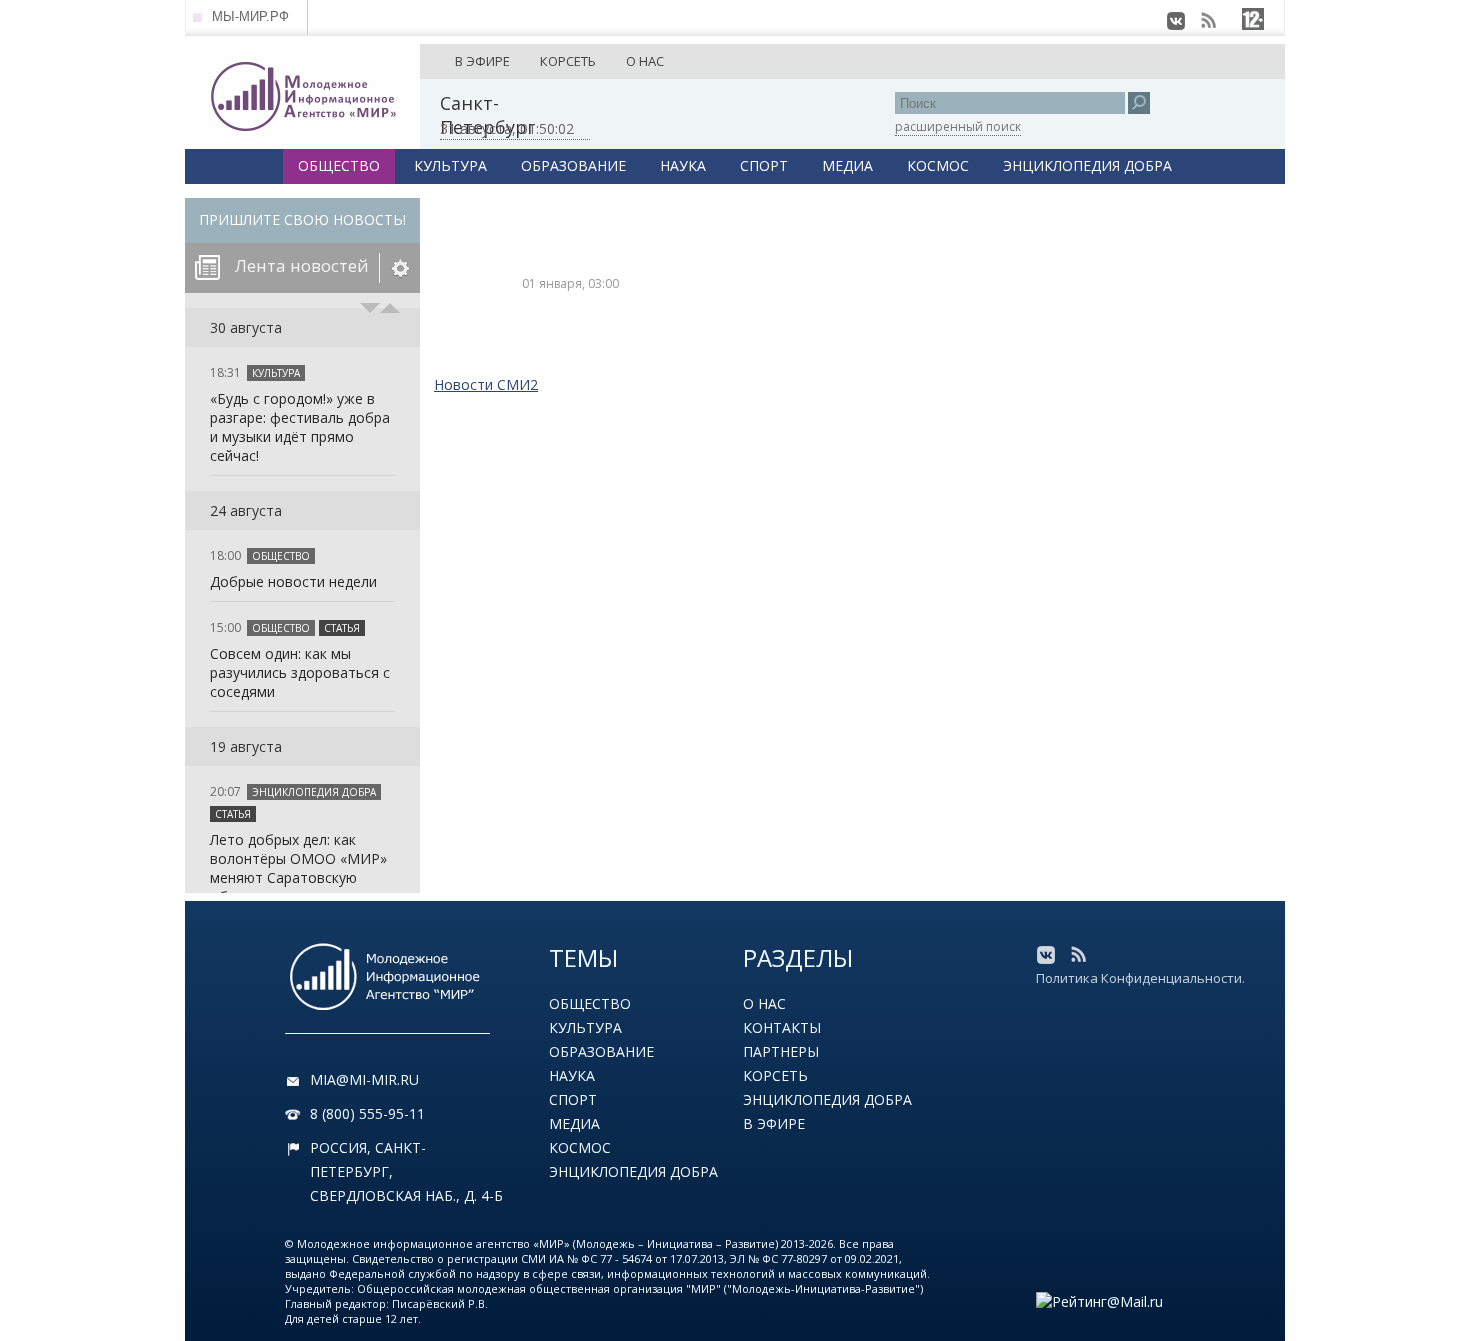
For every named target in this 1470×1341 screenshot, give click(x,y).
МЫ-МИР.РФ (250, 16)
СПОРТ (764, 165)
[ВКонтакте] (1176, 21)
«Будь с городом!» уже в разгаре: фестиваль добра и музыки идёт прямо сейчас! (300, 427)
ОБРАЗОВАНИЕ (573, 165)
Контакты (782, 1027)
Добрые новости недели (293, 581)
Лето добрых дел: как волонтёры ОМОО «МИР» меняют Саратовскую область (298, 868)
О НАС (645, 61)
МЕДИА (847, 165)
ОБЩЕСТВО (339, 165)
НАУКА (683, 165)
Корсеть (775, 1075)
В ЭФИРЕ (482, 61)
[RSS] (1208, 21)
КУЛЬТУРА (450, 165)
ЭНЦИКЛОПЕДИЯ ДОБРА (1087, 165)
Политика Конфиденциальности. (1140, 978)
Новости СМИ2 (486, 384)
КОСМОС (938, 165)
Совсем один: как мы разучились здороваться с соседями (300, 672)
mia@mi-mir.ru (364, 1079)
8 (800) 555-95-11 (367, 1113)
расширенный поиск (958, 126)
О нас (764, 1003)
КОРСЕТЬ (568, 61)
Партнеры (781, 1051)
